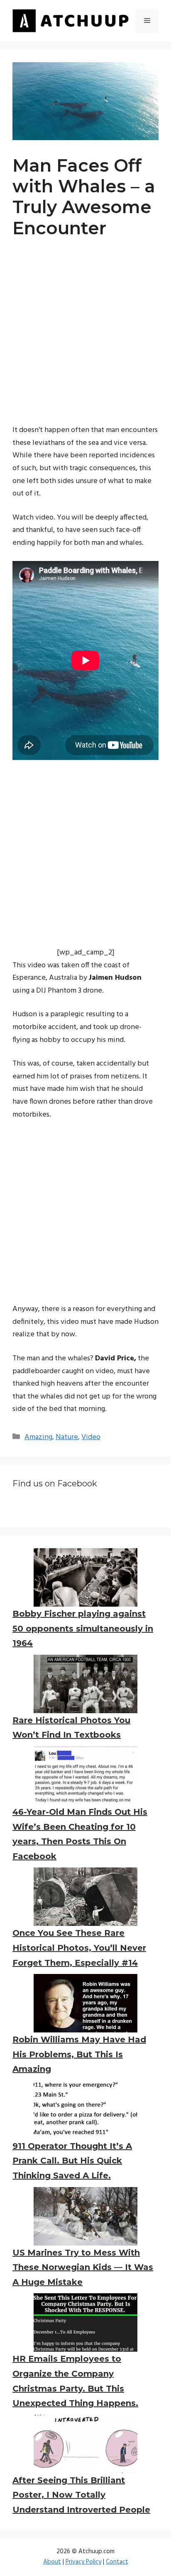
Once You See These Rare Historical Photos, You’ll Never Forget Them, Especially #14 (79, 1948)
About (52, 2562)
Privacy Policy (83, 2562)
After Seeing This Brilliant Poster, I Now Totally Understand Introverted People (81, 2495)
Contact (117, 2562)
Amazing (38, 1437)
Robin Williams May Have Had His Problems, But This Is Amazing (79, 2054)
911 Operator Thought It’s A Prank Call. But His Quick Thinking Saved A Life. (72, 2161)
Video (91, 1437)
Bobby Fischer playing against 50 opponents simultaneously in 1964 (83, 1628)
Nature (67, 1437)
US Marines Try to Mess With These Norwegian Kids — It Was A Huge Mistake (83, 2267)
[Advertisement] (85, 339)
